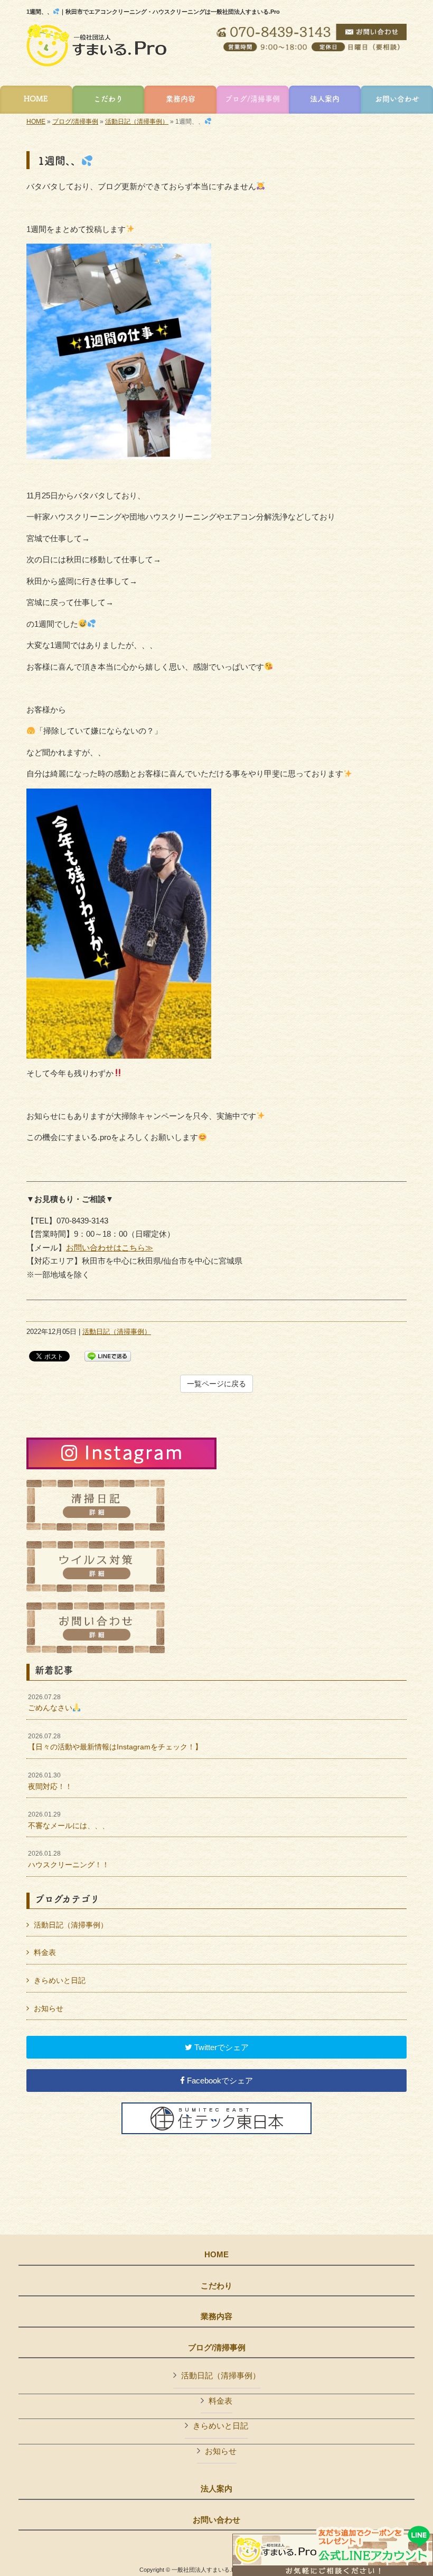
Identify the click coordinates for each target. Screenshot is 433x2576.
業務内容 (216, 2316)
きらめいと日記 (60, 1980)
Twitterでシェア (220, 2047)
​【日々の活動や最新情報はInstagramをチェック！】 (115, 1742)
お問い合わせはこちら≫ (110, 1248)
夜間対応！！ (50, 1781)
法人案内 (216, 2489)
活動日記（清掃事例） (137, 122)
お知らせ (49, 2008)
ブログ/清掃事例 (75, 122)
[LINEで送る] (108, 1355)
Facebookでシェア (219, 2081)
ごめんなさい (50, 1703)
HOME (36, 122)
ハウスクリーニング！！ (69, 1859)
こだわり (216, 2286)
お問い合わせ (216, 2520)
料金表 (45, 1952)
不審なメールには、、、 (69, 1820)
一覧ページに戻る (216, 1384)
